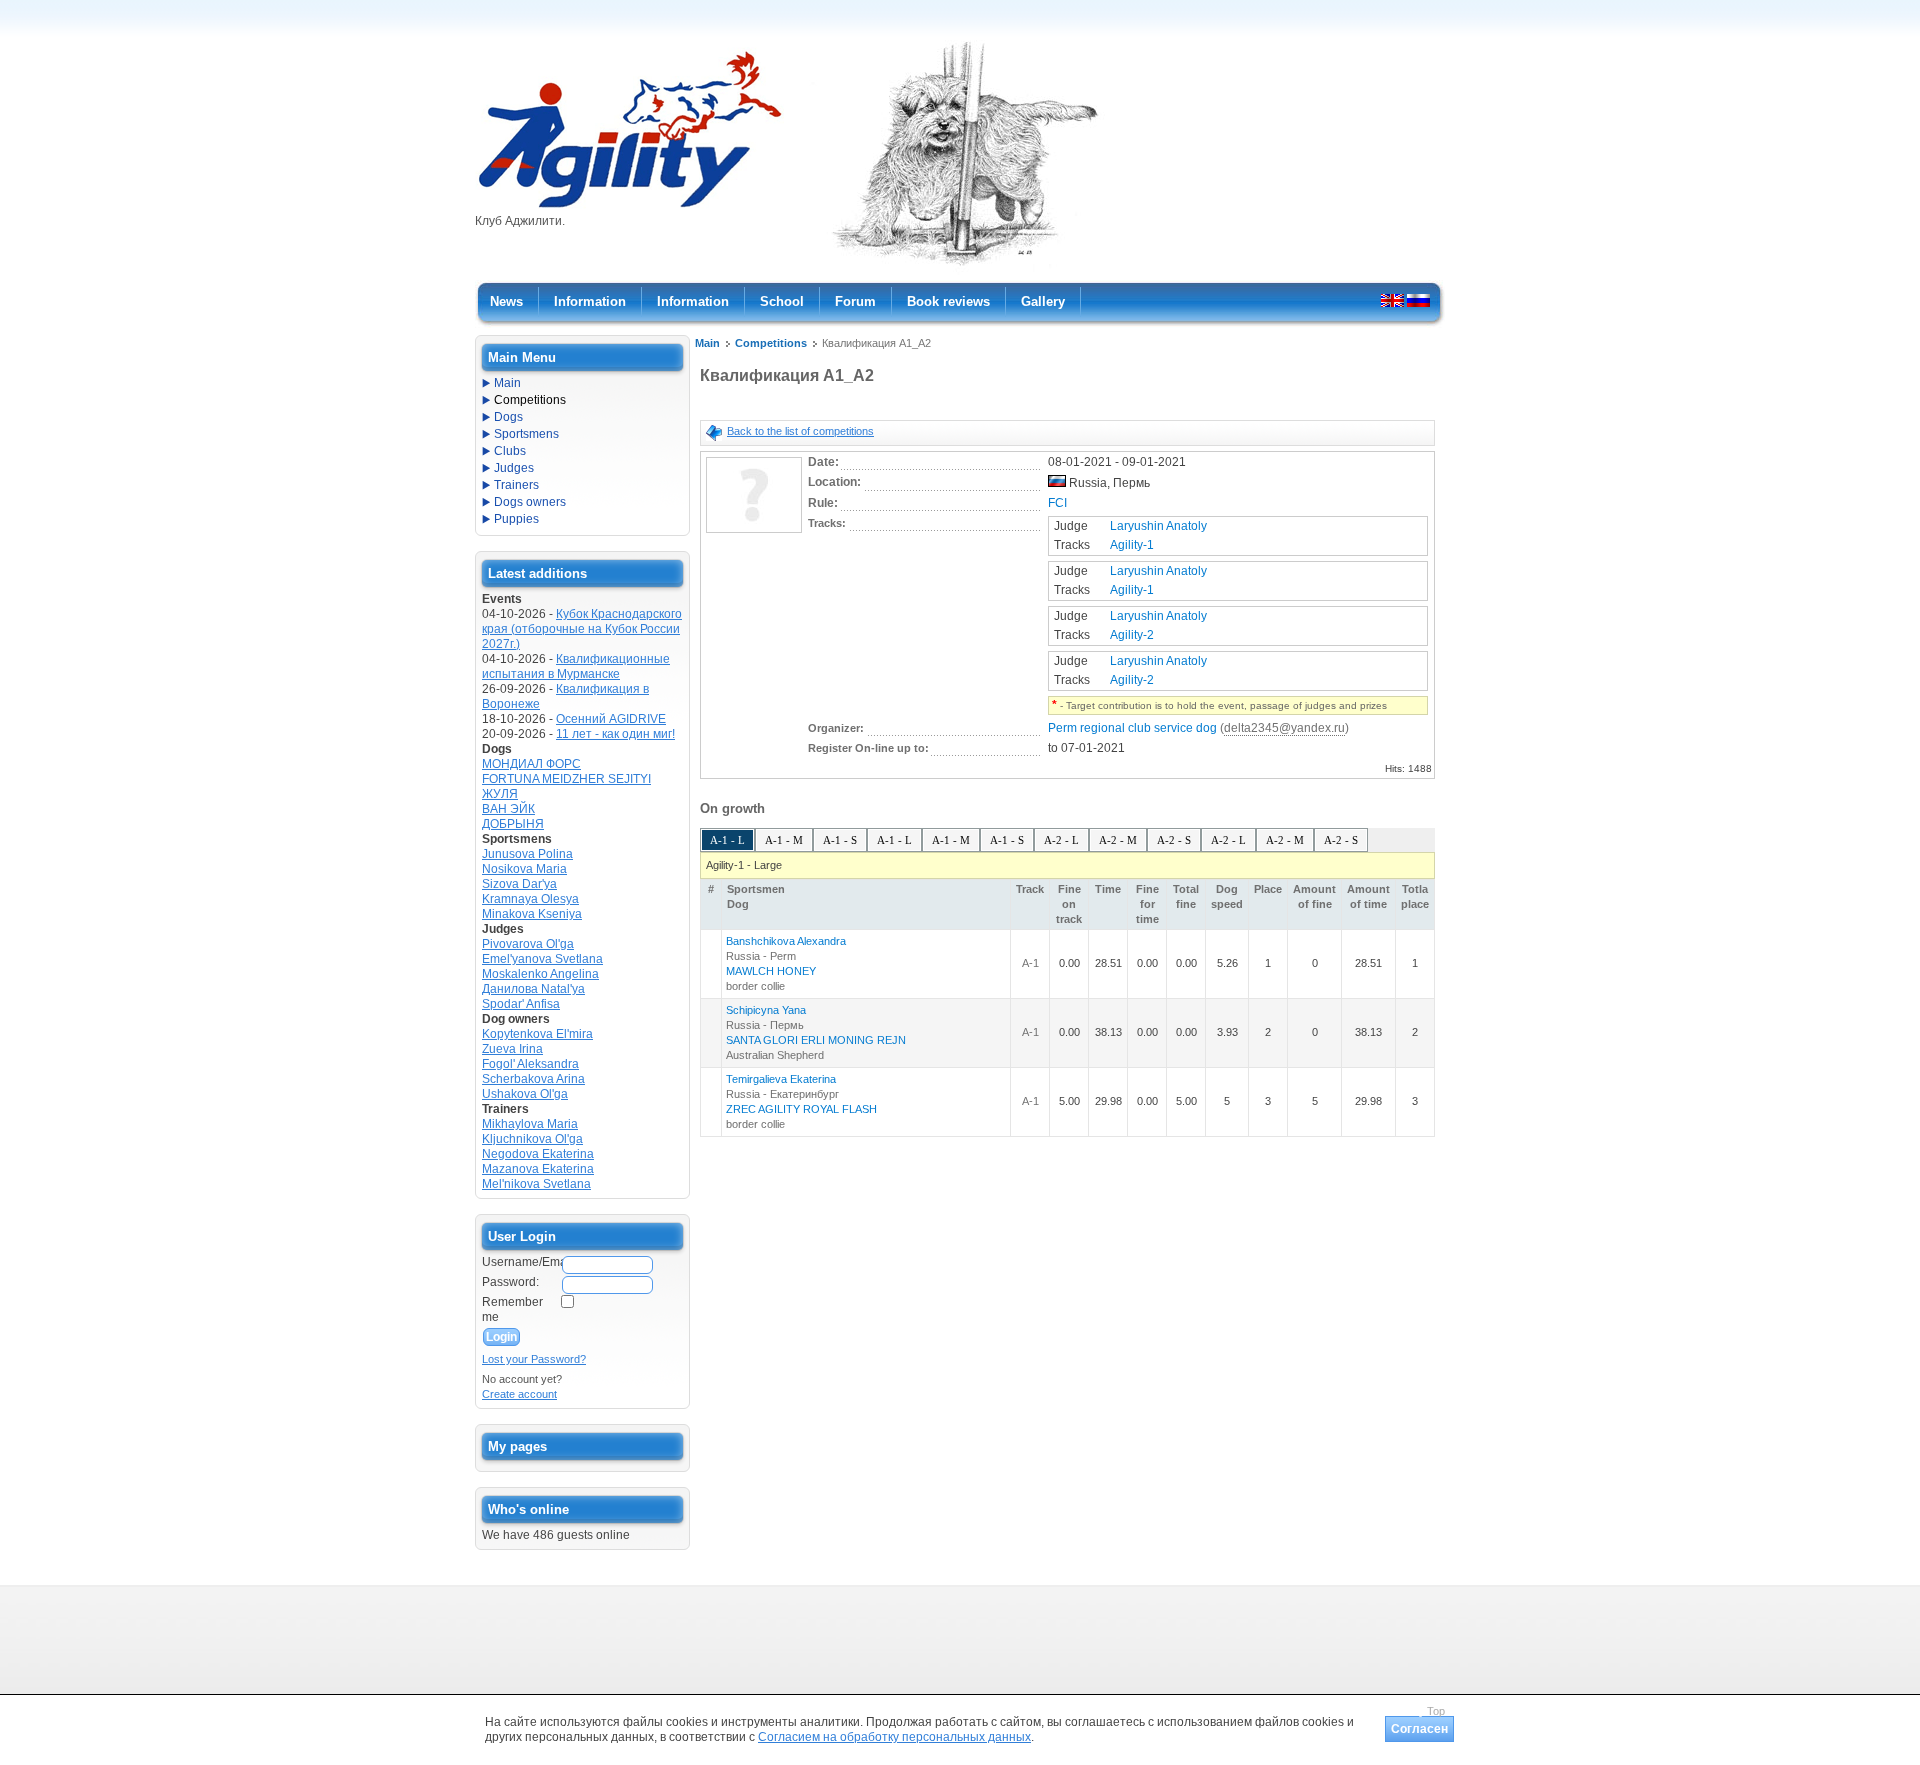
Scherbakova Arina (533, 1079)
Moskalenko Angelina (540, 974)
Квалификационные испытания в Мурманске (576, 666)
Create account (519, 1394)
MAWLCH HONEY (771, 971)
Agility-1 (1132, 545)
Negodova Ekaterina (538, 1154)
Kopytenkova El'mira (537, 1034)
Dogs (508, 417)
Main (707, 343)
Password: (510, 1282)
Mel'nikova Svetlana (536, 1184)
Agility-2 (1132, 635)
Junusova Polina (527, 854)
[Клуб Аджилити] (629, 208)
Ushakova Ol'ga (525, 1094)
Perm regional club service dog (1132, 728)
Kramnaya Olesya (530, 899)
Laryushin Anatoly (1158, 526)
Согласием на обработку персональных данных (894, 1737)
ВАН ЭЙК (508, 809)
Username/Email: (521, 1262)
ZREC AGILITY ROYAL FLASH (801, 1109)
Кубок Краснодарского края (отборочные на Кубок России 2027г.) (582, 629)
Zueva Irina (512, 1049)
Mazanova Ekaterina (538, 1169)
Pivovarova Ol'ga (528, 944)
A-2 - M (1118, 840)
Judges (514, 468)
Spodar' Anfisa (521, 1004)
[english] (1392, 300)
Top (1436, 1711)
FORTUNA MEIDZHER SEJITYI (566, 779)
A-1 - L (727, 840)
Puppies (516, 519)
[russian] (1418, 300)
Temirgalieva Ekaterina (781, 1079)
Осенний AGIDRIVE (611, 719)
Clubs (510, 451)
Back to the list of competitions (800, 431)
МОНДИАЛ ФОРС (531, 764)
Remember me (512, 1309)
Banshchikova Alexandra (786, 941)
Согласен (1419, 1729)
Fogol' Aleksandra (530, 1064)
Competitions (771, 343)
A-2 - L (1061, 840)
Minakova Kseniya (532, 914)
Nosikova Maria (524, 869)
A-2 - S (1174, 840)
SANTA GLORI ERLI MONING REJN (816, 1040)
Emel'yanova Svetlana (542, 959)
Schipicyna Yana (766, 1010)
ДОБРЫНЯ (513, 824)
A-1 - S (840, 840)
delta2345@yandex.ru (1284, 728)
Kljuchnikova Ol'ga (532, 1139)
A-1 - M (784, 840)
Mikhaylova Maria (530, 1124)
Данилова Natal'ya (533, 989)
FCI (1057, 503)
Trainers (516, 485)
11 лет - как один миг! (615, 734)
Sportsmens (526, 434)
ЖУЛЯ (500, 794)
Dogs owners (530, 502)
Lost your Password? (534, 1359)
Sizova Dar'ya (519, 884)
